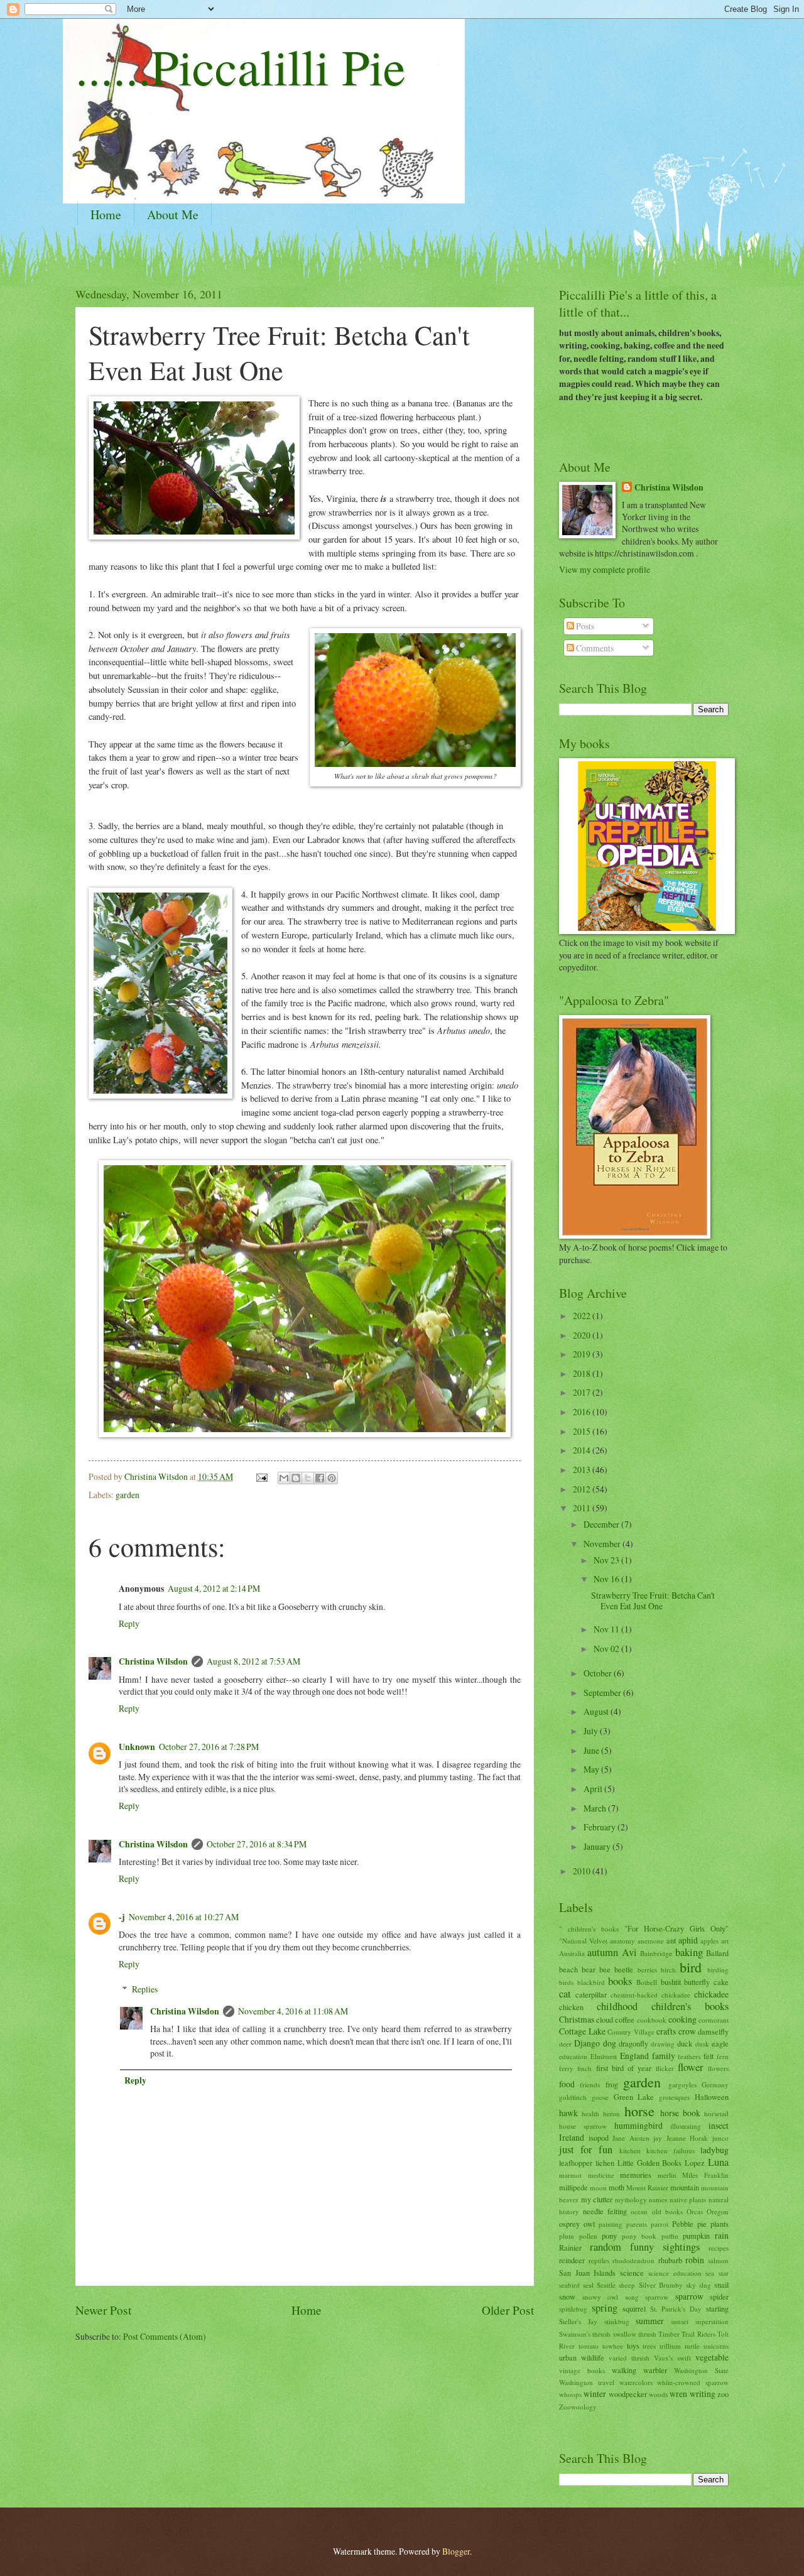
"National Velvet (583, 1941)
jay (658, 2138)
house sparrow (583, 2126)
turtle (692, 2346)
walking (624, 2370)
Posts (584, 626)
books (620, 1981)
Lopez (695, 2163)
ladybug (714, 2150)
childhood (617, 2006)
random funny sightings (645, 2247)
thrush (647, 2334)
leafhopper (576, 2163)
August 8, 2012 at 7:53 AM (253, 1661)
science (632, 2273)
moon (598, 2187)
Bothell (647, 1982)
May (592, 1769)
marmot (570, 2175)
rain (722, 2235)
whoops (570, 2394)
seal (588, 2285)
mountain (685, 2187)
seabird (569, 2285)
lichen (605, 2163)
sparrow (689, 2296)
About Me (173, 215)
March (596, 1808)
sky (691, 2285)
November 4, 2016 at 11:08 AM (293, 2011)
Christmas (577, 2019)
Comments (594, 648)
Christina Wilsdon (153, 1661)
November (603, 1544)
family (664, 2056)
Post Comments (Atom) (165, 2336)
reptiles (599, 2260)
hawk (568, 2113)
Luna (718, 2162)
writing (703, 2394)
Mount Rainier (647, 2187)
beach (568, 1969)
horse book (680, 2113)
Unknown (137, 1747)
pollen (588, 2236)
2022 (583, 1316)
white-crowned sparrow (693, 2382)
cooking (682, 2019)
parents (637, 2224)
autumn (603, 1952)
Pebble (683, 2224)
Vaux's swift (672, 2358)
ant (671, 1940)
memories (636, 2175)
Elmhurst (604, 2056)
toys (633, 2345)
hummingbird (638, 2125)
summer (650, 2321)
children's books (690, 2006)
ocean (639, 2211)
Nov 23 (607, 1560)
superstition (712, 2321)
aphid (688, 1940)
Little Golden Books (650, 2163)
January (598, 1846)
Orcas (695, 2211)
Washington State (701, 2370)
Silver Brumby (661, 2285)
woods (658, 2394)
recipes (719, 2248)
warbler (655, 2370)
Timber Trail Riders (687, 2334)
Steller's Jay (578, 2321)
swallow (625, 2334)
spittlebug (573, 2309)
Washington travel (587, 2382)
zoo (723, 2394)
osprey (569, 2224)
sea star (717, 2273)
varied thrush (629, 2358)
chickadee (711, 1994)
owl (589, 2224)
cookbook (652, 2020)
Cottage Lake (582, 2031)
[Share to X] (308, 1478)
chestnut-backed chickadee (650, 1995)
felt (709, 2056)
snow (567, 2296)
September (603, 1693)
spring (605, 2308)
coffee (625, 2019)
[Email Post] (261, 1476)
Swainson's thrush (585, 2334)
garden (128, 1495)
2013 (583, 1470)
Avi (629, 1952)
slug (705, 2285)
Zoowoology (578, 2407)
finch (584, 2068)
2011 (583, 1508)
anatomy (622, 1941)
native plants (688, 2199)
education (573, 2056)
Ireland (572, 2137)
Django (587, 2043)
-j (122, 1917)
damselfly (713, 2031)
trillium (670, 2346)
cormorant (714, 2020)
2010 (583, 1871)
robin (695, 2260)
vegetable (712, 2357)
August (597, 1711)
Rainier (570, 2247)
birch (668, 1970)
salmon (718, 2260)
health (590, 2113)
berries (647, 1970)
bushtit (671, 1982)
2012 (583, 1489)
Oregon (718, 2211)
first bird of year (624, 2068)
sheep (627, 2285)
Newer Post (103, 2310)
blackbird (591, 1982)
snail (721, 2285)
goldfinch (573, 2097)
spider (719, 2296)
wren (678, 2394)
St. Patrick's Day (676, 2309)
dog (610, 2043)
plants (720, 2224)
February (600, 1827)
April (594, 1789)
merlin (667, 2175)
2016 (583, 1412)
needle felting (605, 2211)
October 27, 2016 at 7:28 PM (209, 1747)
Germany (715, 2084)
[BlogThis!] (296, 1478)
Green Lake (634, 2097)
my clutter (597, 2199)
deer (565, 2044)
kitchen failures (671, 2150)
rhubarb (670, 2260)
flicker (665, 2068)
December (602, 1524)
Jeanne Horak (687, 2138)
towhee (613, 2346)
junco (720, 2138)
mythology (631, 2199)
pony (609, 2236)
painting (611, 2224)
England (634, 2056)
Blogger (456, 2551)
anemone (651, 1941)
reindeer (572, 2260)
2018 (583, 1373)
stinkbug (617, 2321)
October (599, 1673)
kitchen (630, 2150)
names (658, 2199)
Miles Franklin (705, 2175)
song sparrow (647, 2297)
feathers (689, 2056)
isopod (599, 2138)
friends (590, 2084)
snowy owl (600, 2297)
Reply (129, 1623)
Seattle (606, 2285)
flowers (718, 2068)
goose (600, 2097)
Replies (145, 1989)
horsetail (716, 2113)
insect (719, 2125)
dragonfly (633, 2043)
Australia (572, 1953)
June (592, 1750)
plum (567, 2236)
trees (649, 2346)
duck (685, 2043)
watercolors (636, 2382)
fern (723, 2056)
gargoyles (682, 2084)
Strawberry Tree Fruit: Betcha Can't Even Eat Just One (653, 1600)
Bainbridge (656, 1953)
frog (612, 2084)
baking (689, 1952)
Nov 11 (607, 1629)
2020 (583, 1335)
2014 (583, 1450)
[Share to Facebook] (320, 1478)
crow (687, 2031)
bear (589, 1969)
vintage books (582, 2370)
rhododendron (633, 2260)
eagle (720, 2043)
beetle (624, 1969)
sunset (680, 2321)
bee (605, 1969)
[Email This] (284, 1478)
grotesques (674, 2097)
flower (691, 2067)
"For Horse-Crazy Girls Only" (676, 1928)
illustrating (686, 2126)
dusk (702, 2044)
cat (565, 1994)
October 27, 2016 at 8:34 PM (257, 1844)
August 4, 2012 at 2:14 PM (214, 1588)
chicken (571, 2007)
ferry (566, 2068)
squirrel (634, 2308)
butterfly (697, 1982)
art (725, 1941)
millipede (573, 2187)
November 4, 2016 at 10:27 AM (184, 1917)
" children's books (589, 1929)
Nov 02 (607, 1649)
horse (639, 2111)
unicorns (716, 2346)
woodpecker (628, 2394)
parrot (660, 2224)
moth (617, 2187)
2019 (583, 1354)
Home (106, 215)
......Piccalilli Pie (241, 66)
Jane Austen (631, 2138)
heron (611, 2113)
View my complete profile (605, 569)
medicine (601, 2175)
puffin (670, 2236)
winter (595, 2394)
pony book (639, 2236)
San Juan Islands (587, 2273)
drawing (663, 2044)
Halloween (712, 2097)
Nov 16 (607, 1579)
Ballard (717, 1953)
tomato (589, 2346)
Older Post (508, 2310)
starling (717, 2308)
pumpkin (696, 2236)
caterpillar (591, 1994)
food (567, 2084)
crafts (666, 2031)
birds (566, 1982)
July (592, 1731)
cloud (605, 2019)
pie (702, 2224)
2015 (583, 1431)
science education (675, 2273)
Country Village (631, 2032)
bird (691, 1967)
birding (718, 1970)
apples (709, 1941)
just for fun (586, 2149)
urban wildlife (582, 2357)
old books (667, 2211)
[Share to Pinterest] (332, 1478)
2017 (583, 1392)
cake (721, 1982)
